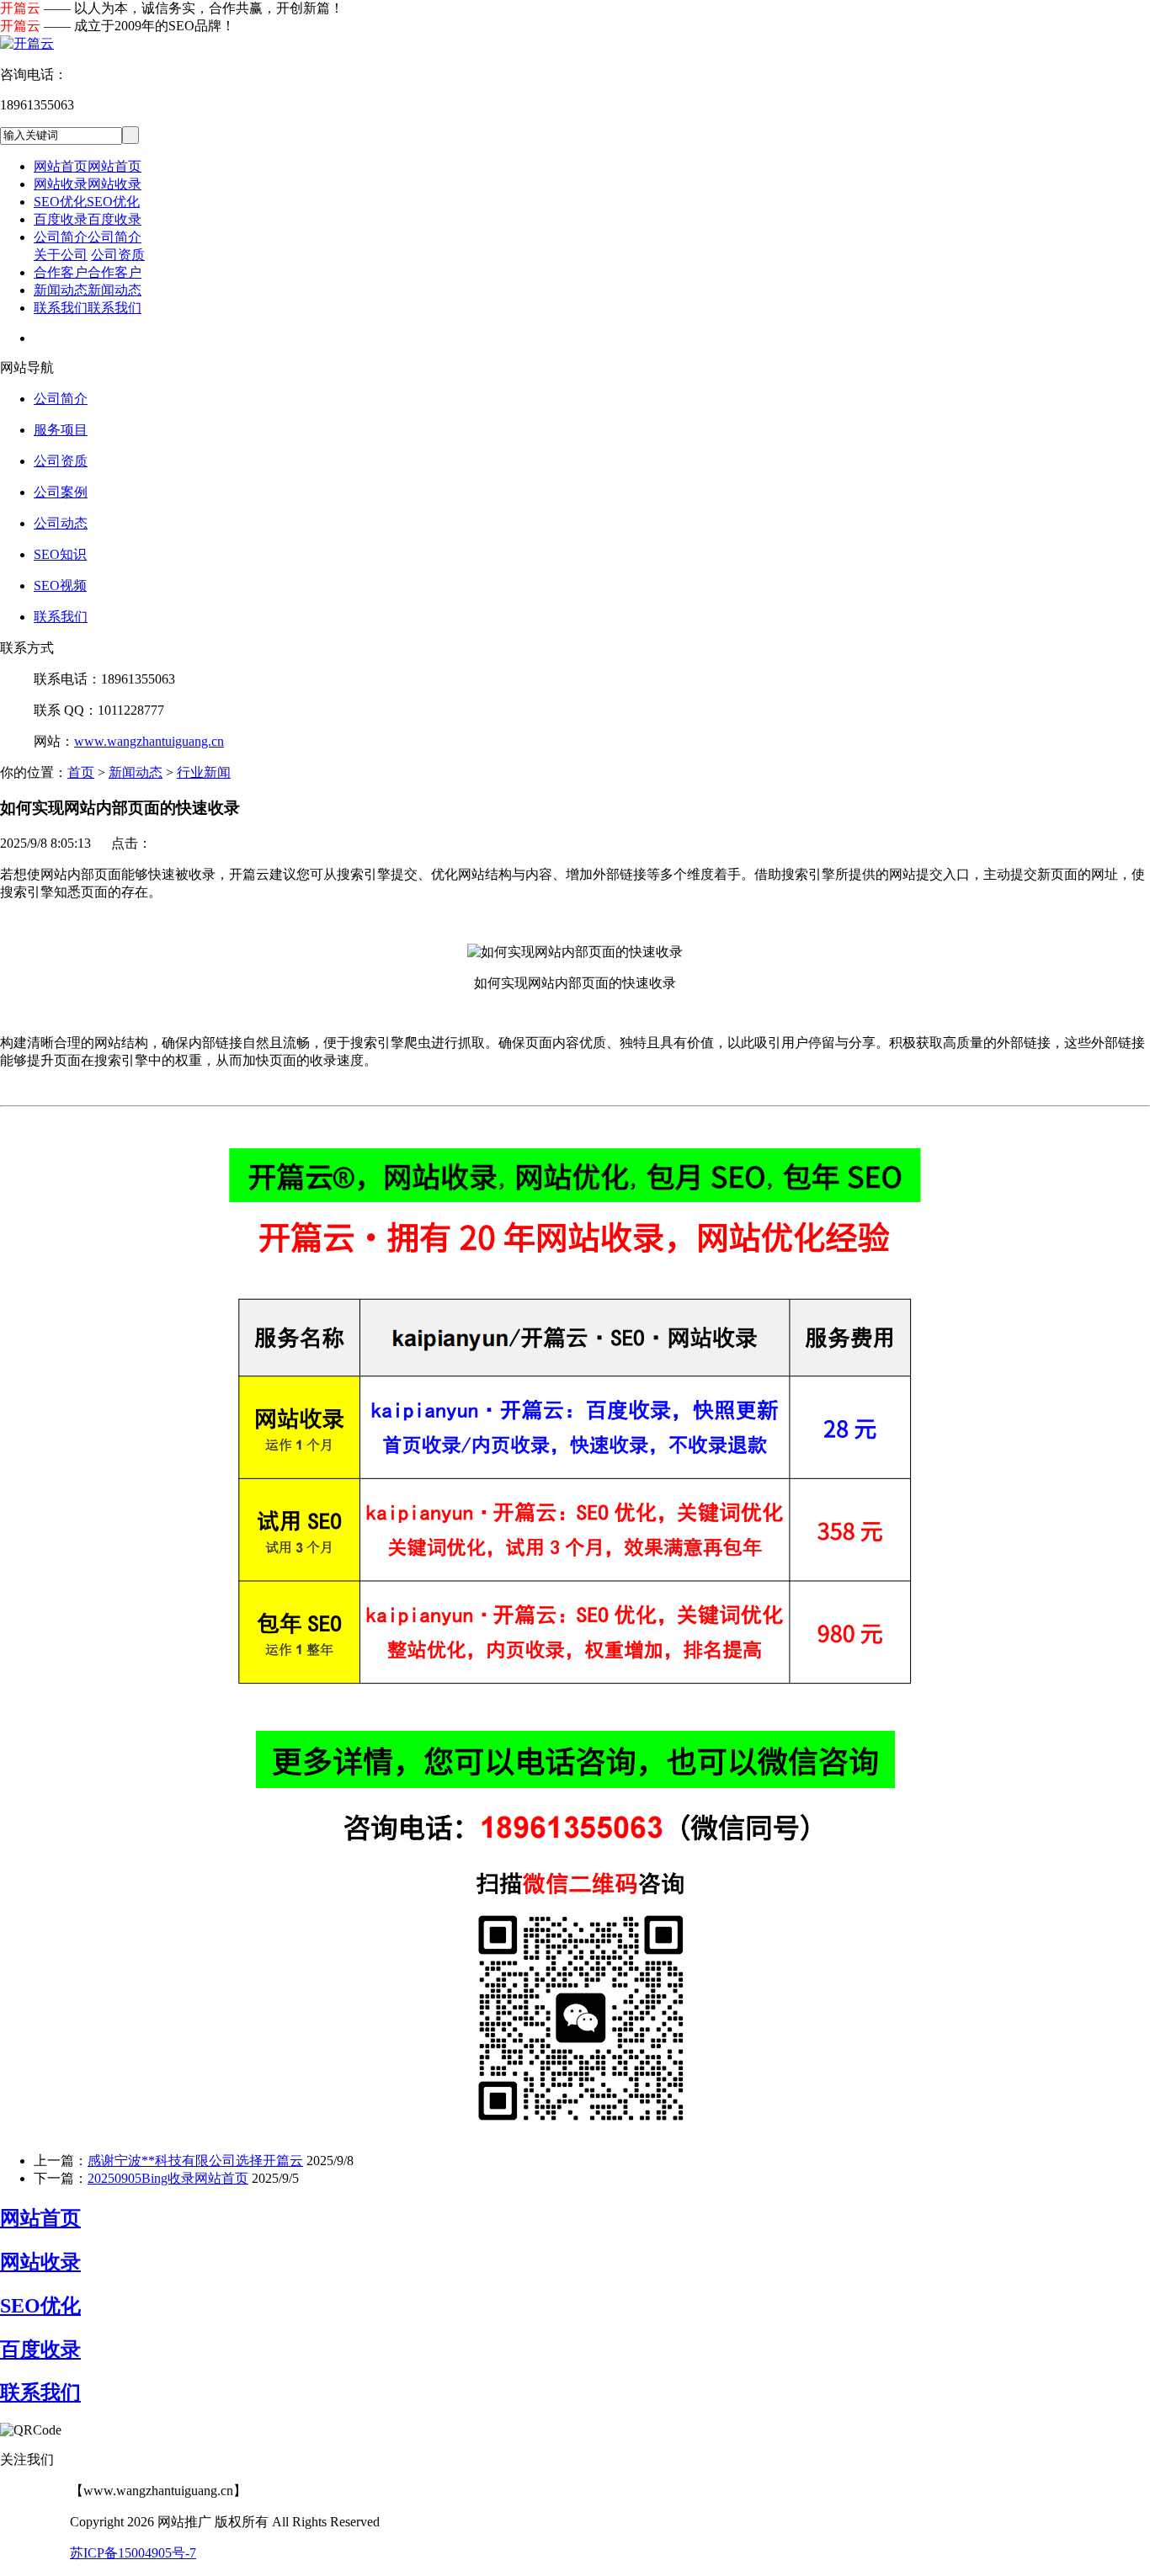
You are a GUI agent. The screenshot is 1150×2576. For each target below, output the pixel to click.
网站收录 (40, 2262)
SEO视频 (60, 585)
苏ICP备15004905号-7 (133, 2553)
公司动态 (61, 523)
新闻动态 (136, 772)
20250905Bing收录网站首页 (168, 2178)
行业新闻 (204, 772)
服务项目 (61, 430)
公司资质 (118, 255)
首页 (81, 772)
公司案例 (61, 492)
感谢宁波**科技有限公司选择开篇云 (195, 2161)
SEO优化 (40, 2306)
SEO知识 (60, 554)
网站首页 (40, 2218)
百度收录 (40, 2350)
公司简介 (61, 399)
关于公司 (61, 255)
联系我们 (61, 617)
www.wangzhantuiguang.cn (149, 741)
